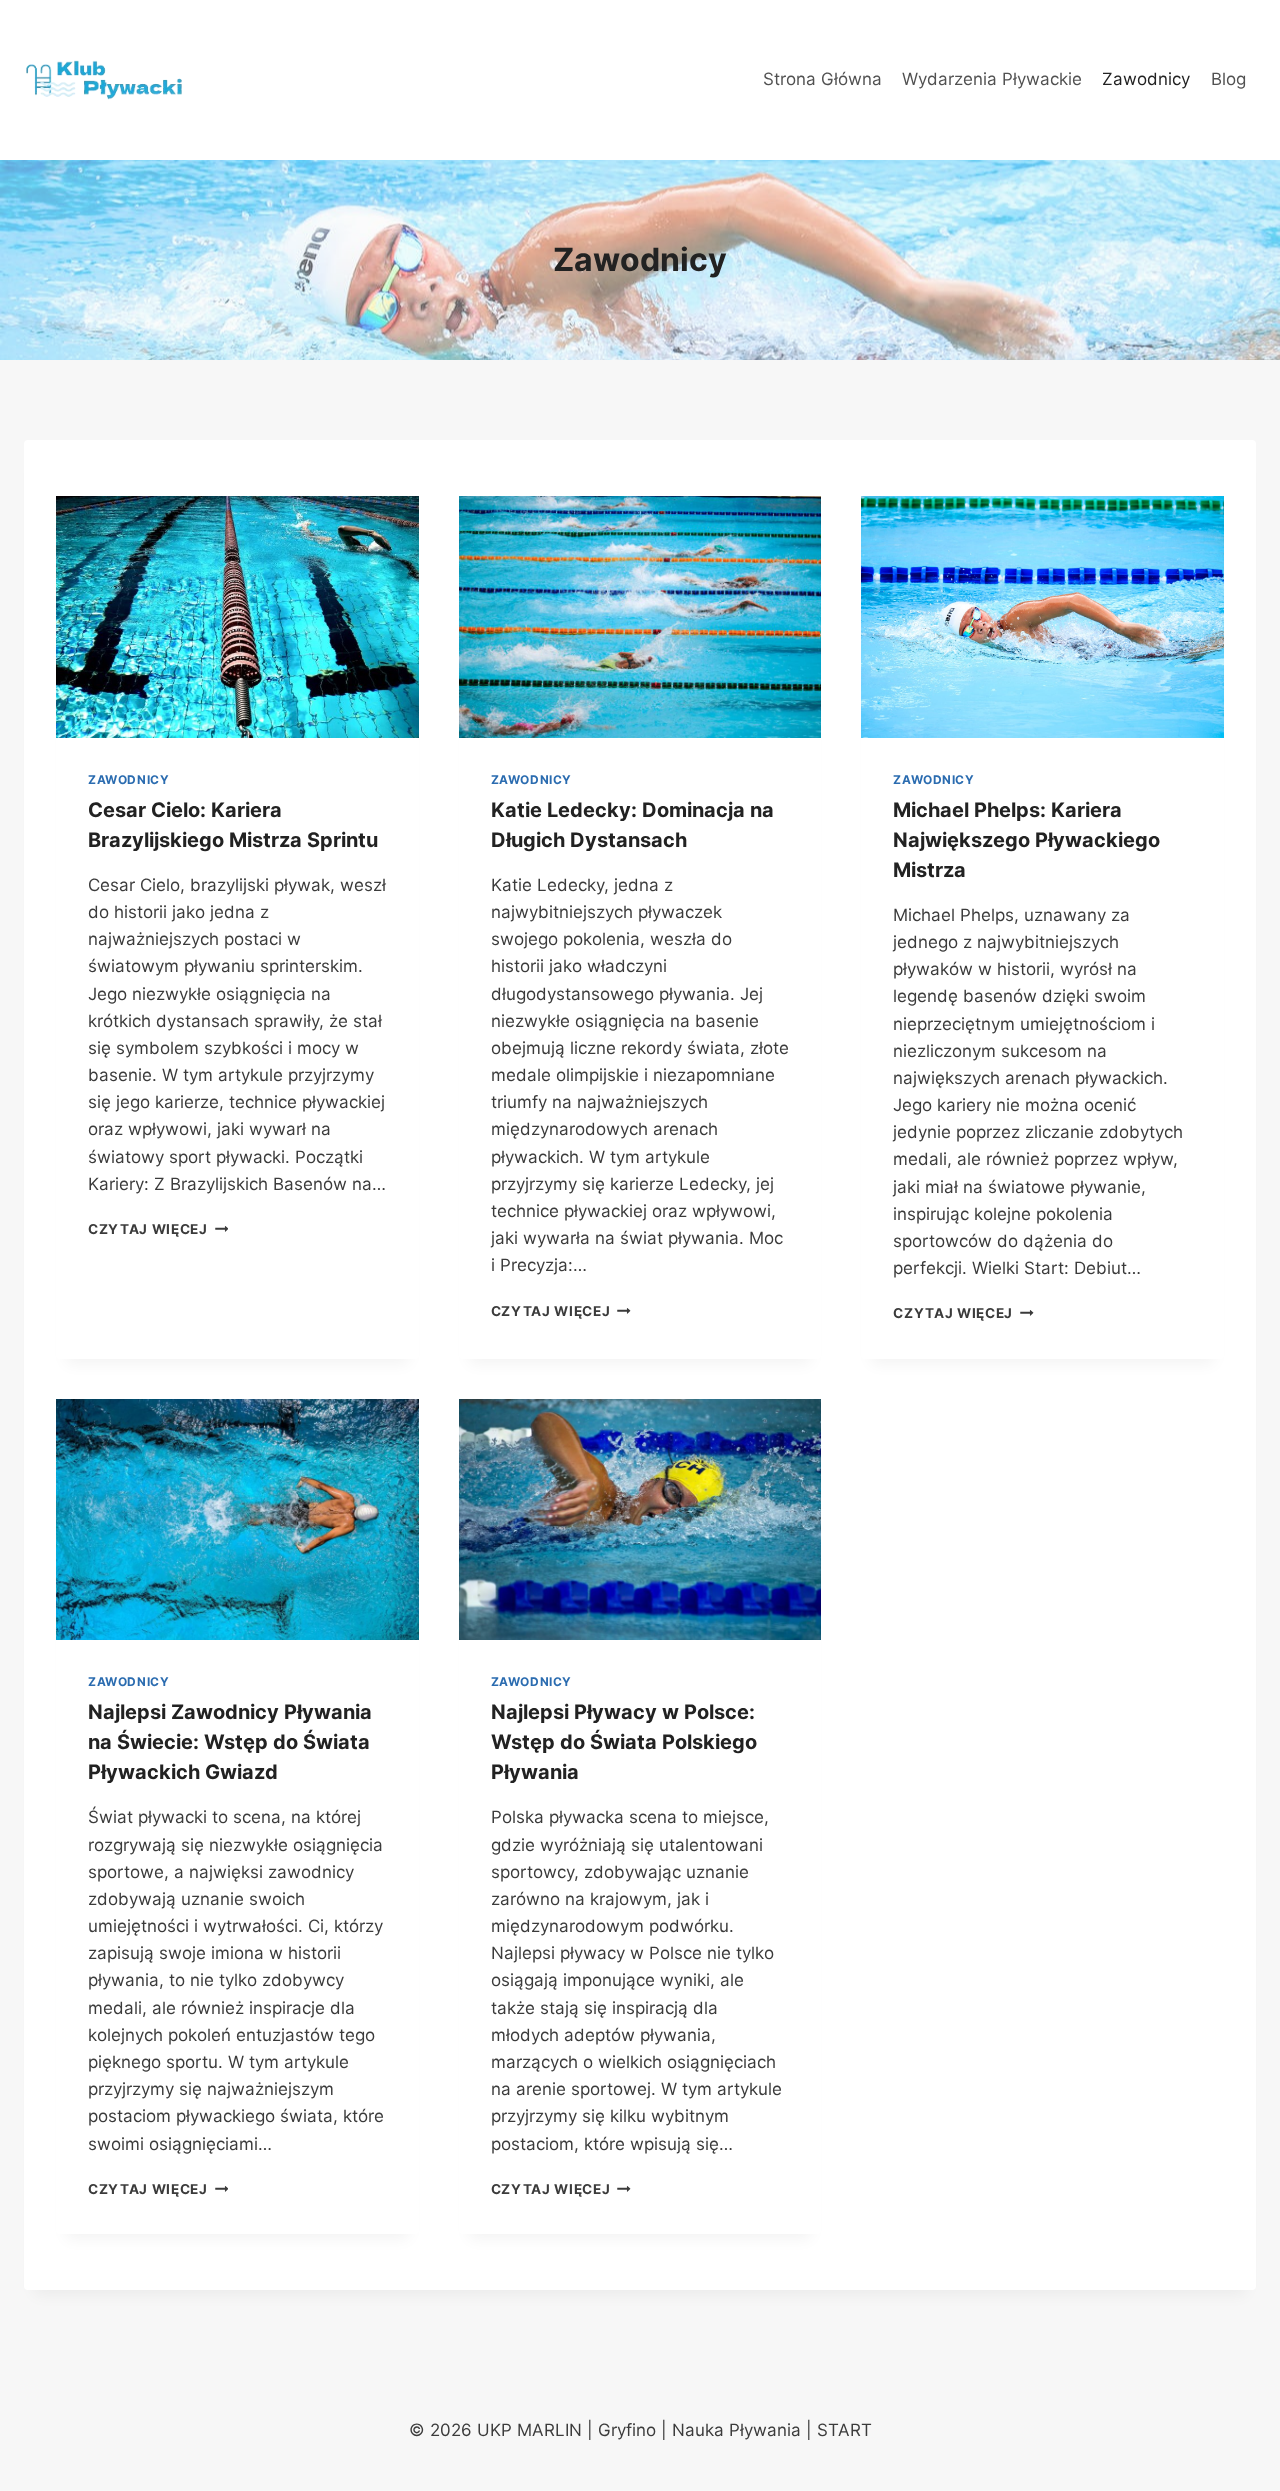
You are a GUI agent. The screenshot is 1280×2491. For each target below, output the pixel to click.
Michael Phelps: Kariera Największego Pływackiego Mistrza (1026, 840)
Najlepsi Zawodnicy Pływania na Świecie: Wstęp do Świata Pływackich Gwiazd (230, 1742)
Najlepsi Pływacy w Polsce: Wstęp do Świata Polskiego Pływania (624, 1742)
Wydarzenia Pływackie (992, 79)
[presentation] (237, 617)
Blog (1228, 79)
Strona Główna (822, 79)
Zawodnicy (1146, 79)
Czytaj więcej (158, 1229)
